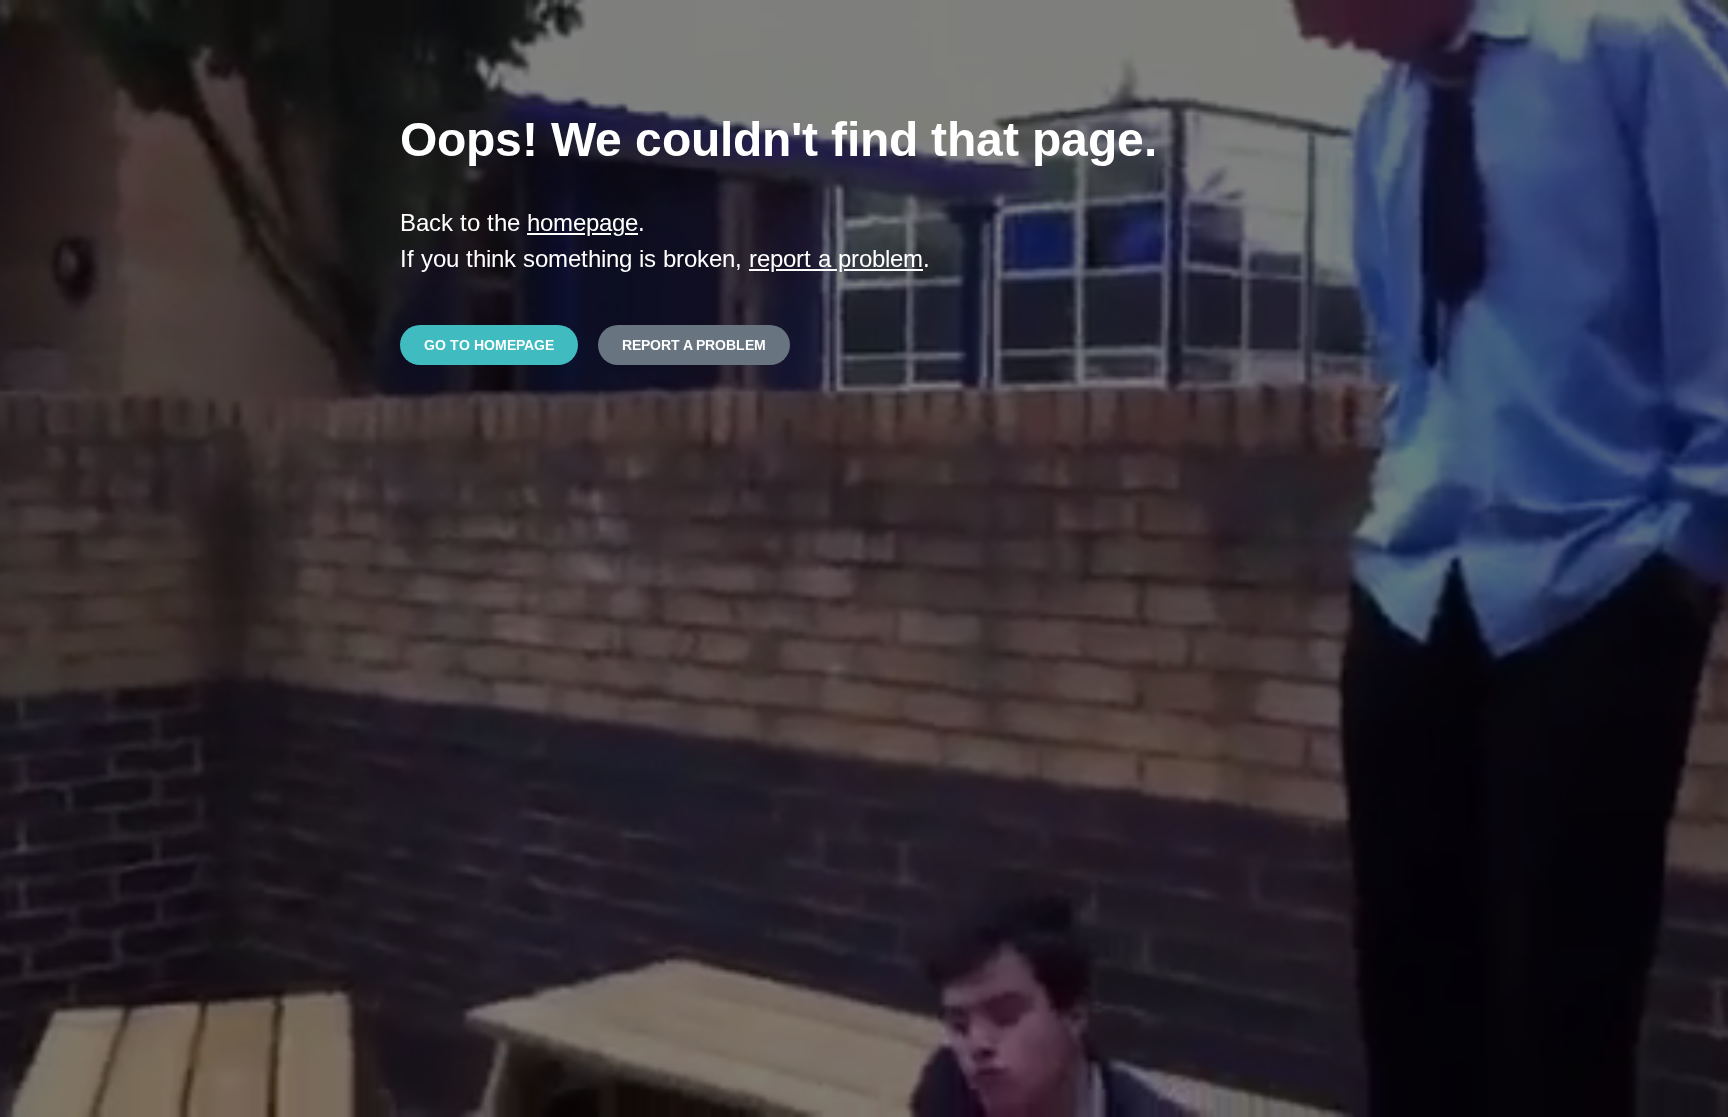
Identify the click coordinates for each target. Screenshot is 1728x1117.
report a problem (836, 258)
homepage (582, 222)
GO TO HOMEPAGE (489, 345)
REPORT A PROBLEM (694, 345)
